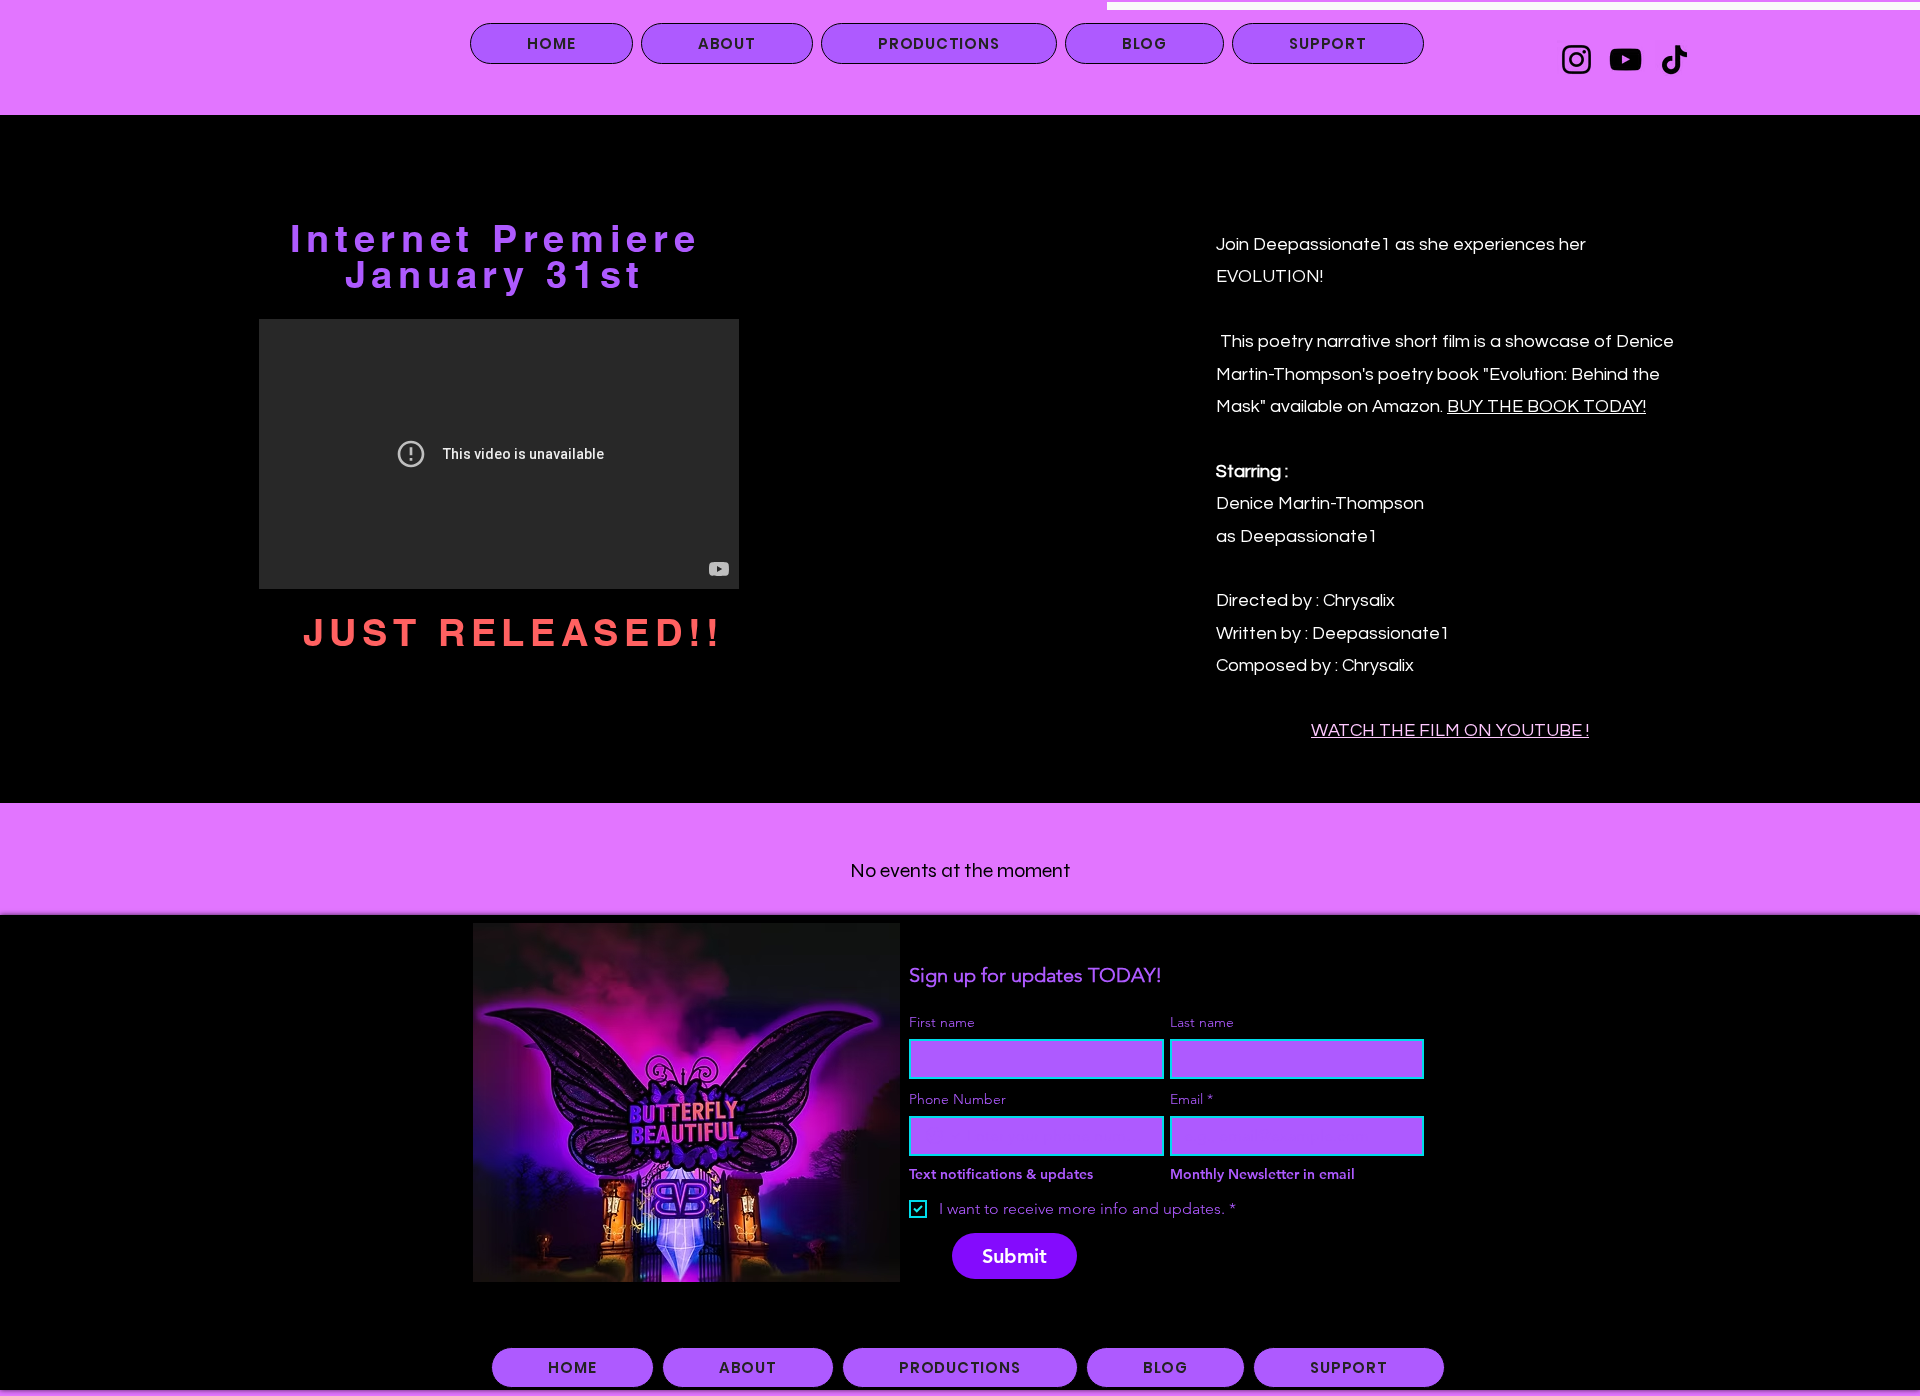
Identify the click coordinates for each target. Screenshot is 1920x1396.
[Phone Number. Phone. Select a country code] (943, 1136)
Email (1191, 1099)
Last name (1202, 1022)
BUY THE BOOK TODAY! (1546, 406)
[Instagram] (1576, 59)
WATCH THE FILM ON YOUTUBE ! (1450, 730)
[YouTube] (1625, 59)
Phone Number (957, 1099)
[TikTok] (1674, 59)
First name (942, 1022)
